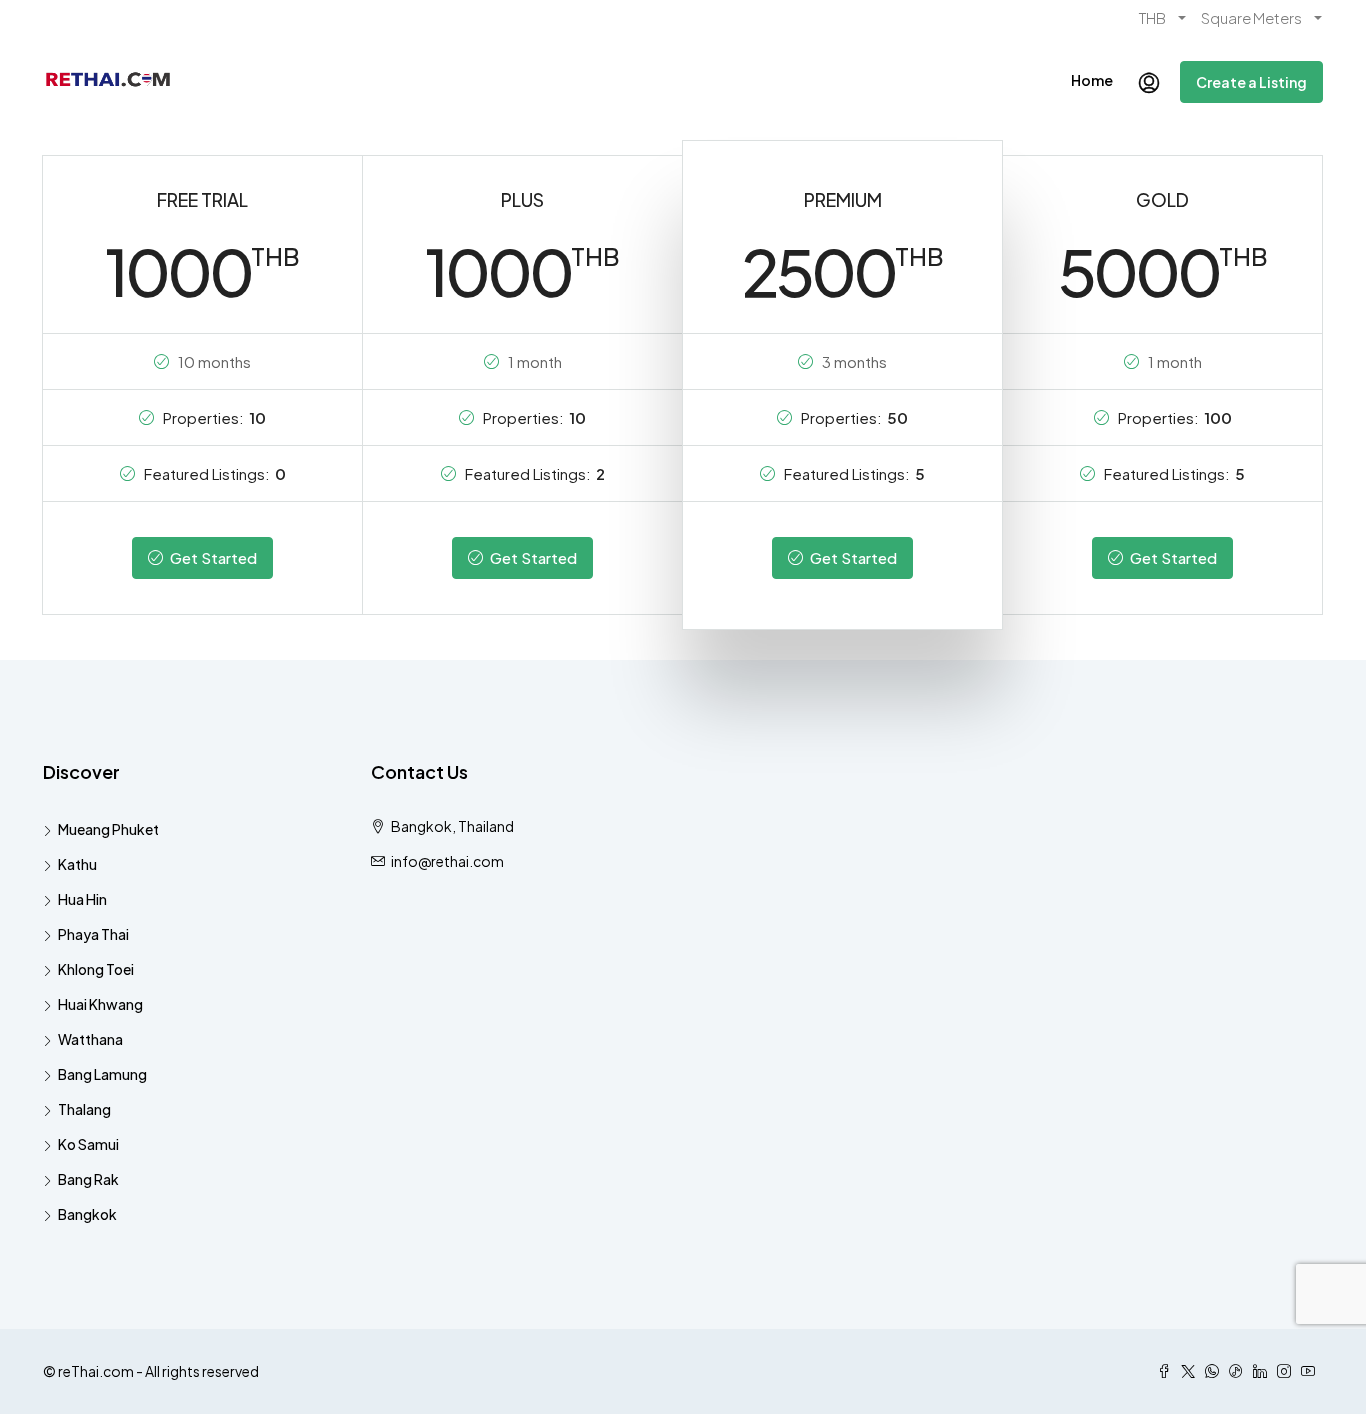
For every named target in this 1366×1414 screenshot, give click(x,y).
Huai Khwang (100, 1004)
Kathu (77, 864)
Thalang (84, 1109)
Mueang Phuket (108, 829)
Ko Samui (88, 1144)
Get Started (212, 557)
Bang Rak (88, 1179)
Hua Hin (82, 899)
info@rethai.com (447, 861)
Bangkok (87, 1214)
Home (1092, 80)
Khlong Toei (96, 969)
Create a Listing (1251, 82)
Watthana (90, 1039)
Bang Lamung (102, 1074)
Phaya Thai (93, 934)
